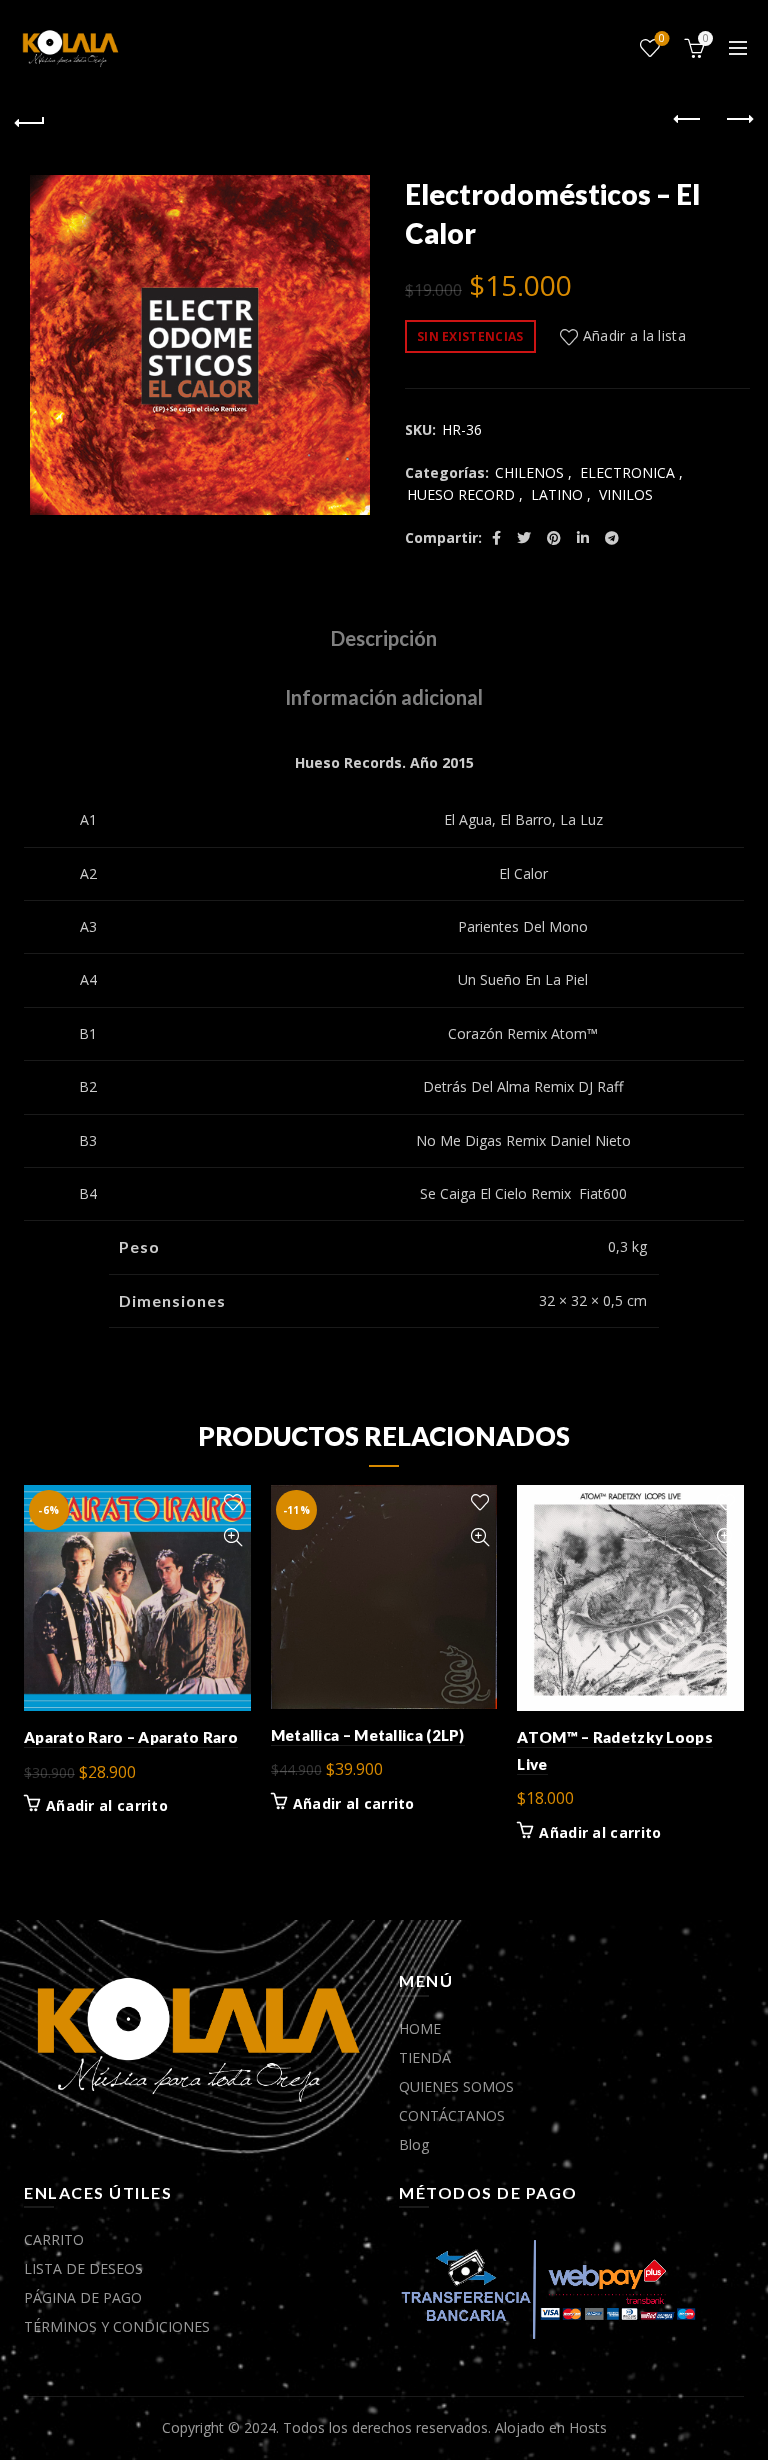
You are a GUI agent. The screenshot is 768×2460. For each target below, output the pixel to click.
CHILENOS (529, 472)
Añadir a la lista (634, 335)
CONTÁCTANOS (452, 2115)
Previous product (688, 120)
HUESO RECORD (461, 494)
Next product (738, 120)
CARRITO (54, 2239)
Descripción (384, 638)
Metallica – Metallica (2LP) (368, 1735)
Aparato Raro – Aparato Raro (131, 1737)
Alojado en (532, 2427)
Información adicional (384, 697)
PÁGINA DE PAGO (83, 2297)
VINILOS (626, 494)
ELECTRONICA (627, 472)
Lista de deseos (662, 39)
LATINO (557, 494)
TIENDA (425, 2057)
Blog (414, 2144)
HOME (420, 2028)
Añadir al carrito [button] (107, 1806)
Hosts (588, 2427)
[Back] (30, 120)
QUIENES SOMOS (456, 2086)
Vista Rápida (233, 1537)
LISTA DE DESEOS (83, 2268)
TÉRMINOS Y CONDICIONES (117, 2326)
